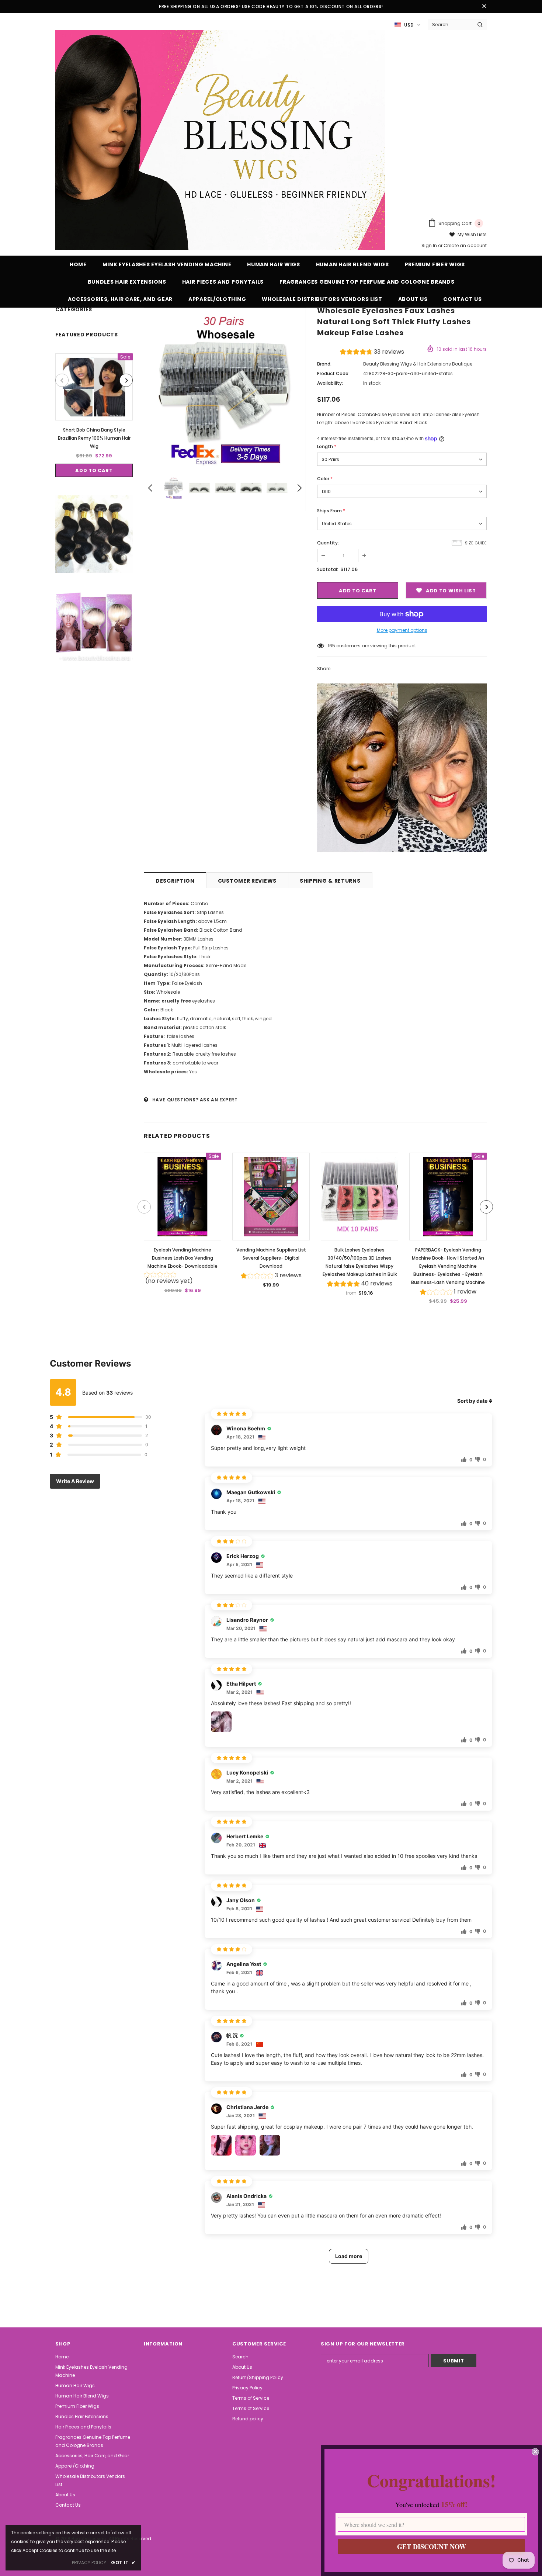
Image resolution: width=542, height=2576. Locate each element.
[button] (372, 353)
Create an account (465, 245)
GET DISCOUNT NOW (432, 2546)
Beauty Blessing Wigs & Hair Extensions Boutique (418, 364)
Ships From (331, 511)
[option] (94, 415)
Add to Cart (94, 470)
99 (331, 646)
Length (327, 446)
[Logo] (220, 140)
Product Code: (333, 373)
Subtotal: (328, 569)
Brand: (324, 364)
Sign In (430, 245)
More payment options (402, 630)
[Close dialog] (535, 2452)
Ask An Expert (219, 1100)
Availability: (330, 383)
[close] (484, 7)
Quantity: (328, 543)
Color (325, 479)
